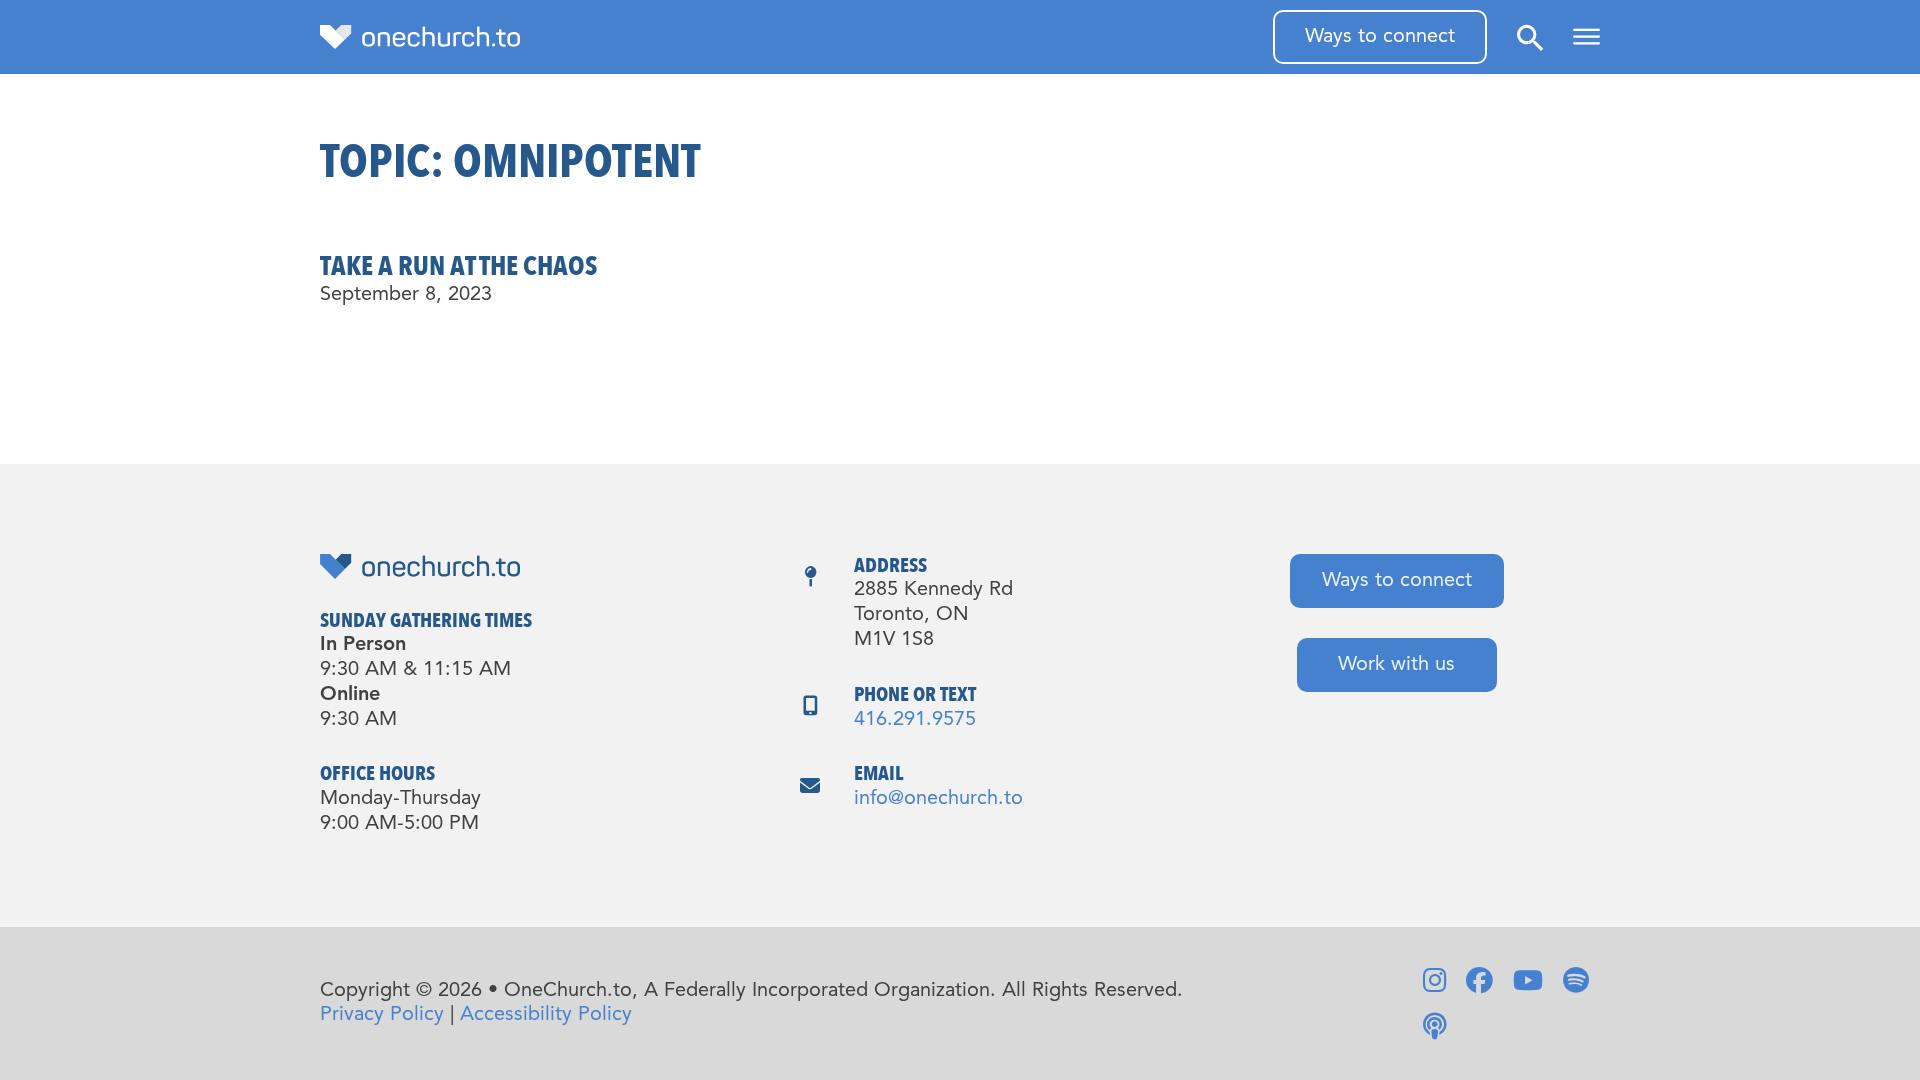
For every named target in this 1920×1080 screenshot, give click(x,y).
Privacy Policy (382, 1015)
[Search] (1530, 37)
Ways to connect (1380, 37)
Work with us (1396, 665)
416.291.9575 (915, 720)
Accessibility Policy (546, 1015)
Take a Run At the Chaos (458, 266)
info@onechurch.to (938, 799)
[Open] (1586, 37)
